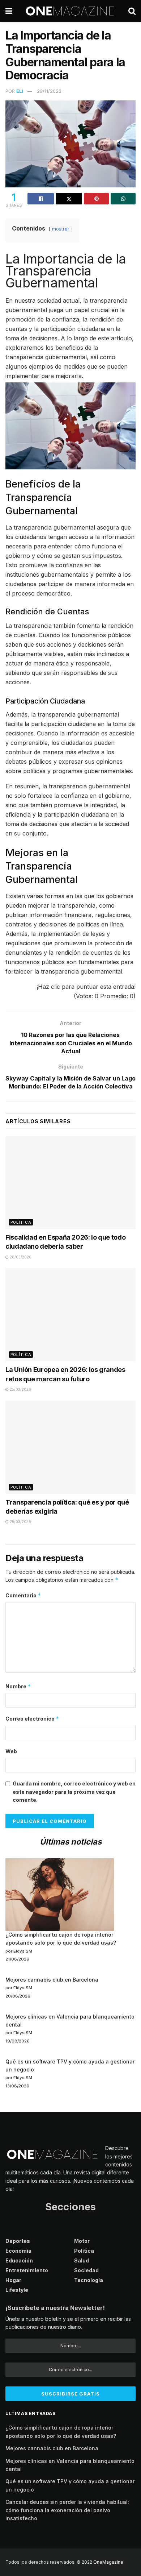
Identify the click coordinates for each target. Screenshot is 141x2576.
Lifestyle (17, 2290)
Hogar (13, 2280)
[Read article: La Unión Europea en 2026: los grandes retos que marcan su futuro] (70, 1315)
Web (11, 1751)
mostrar (61, 229)
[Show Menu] (9, 11)
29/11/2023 (49, 91)
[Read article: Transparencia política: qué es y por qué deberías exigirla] (70, 1447)
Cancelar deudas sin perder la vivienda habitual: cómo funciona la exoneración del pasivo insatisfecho (67, 2510)
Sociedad (86, 2270)
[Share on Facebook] (41, 199)
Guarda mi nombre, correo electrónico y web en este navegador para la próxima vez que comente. (74, 1792)
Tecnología (89, 2280)
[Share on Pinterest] (96, 199)
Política (21, 1222)
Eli (20, 91)
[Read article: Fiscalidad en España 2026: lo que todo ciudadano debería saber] (70, 1183)
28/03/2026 (20, 1257)
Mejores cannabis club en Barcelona (52, 1980)
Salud (82, 2260)
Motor (82, 2241)
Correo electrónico (32, 1719)
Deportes (18, 2241)
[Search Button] (132, 11)
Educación (19, 2260)
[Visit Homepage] (70, 11)
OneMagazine (108, 2562)
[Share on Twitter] (69, 199)
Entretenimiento (27, 2270)
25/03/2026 (20, 1389)
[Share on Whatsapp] (123, 199)
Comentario (23, 1595)
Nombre (18, 1686)
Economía (18, 2251)
